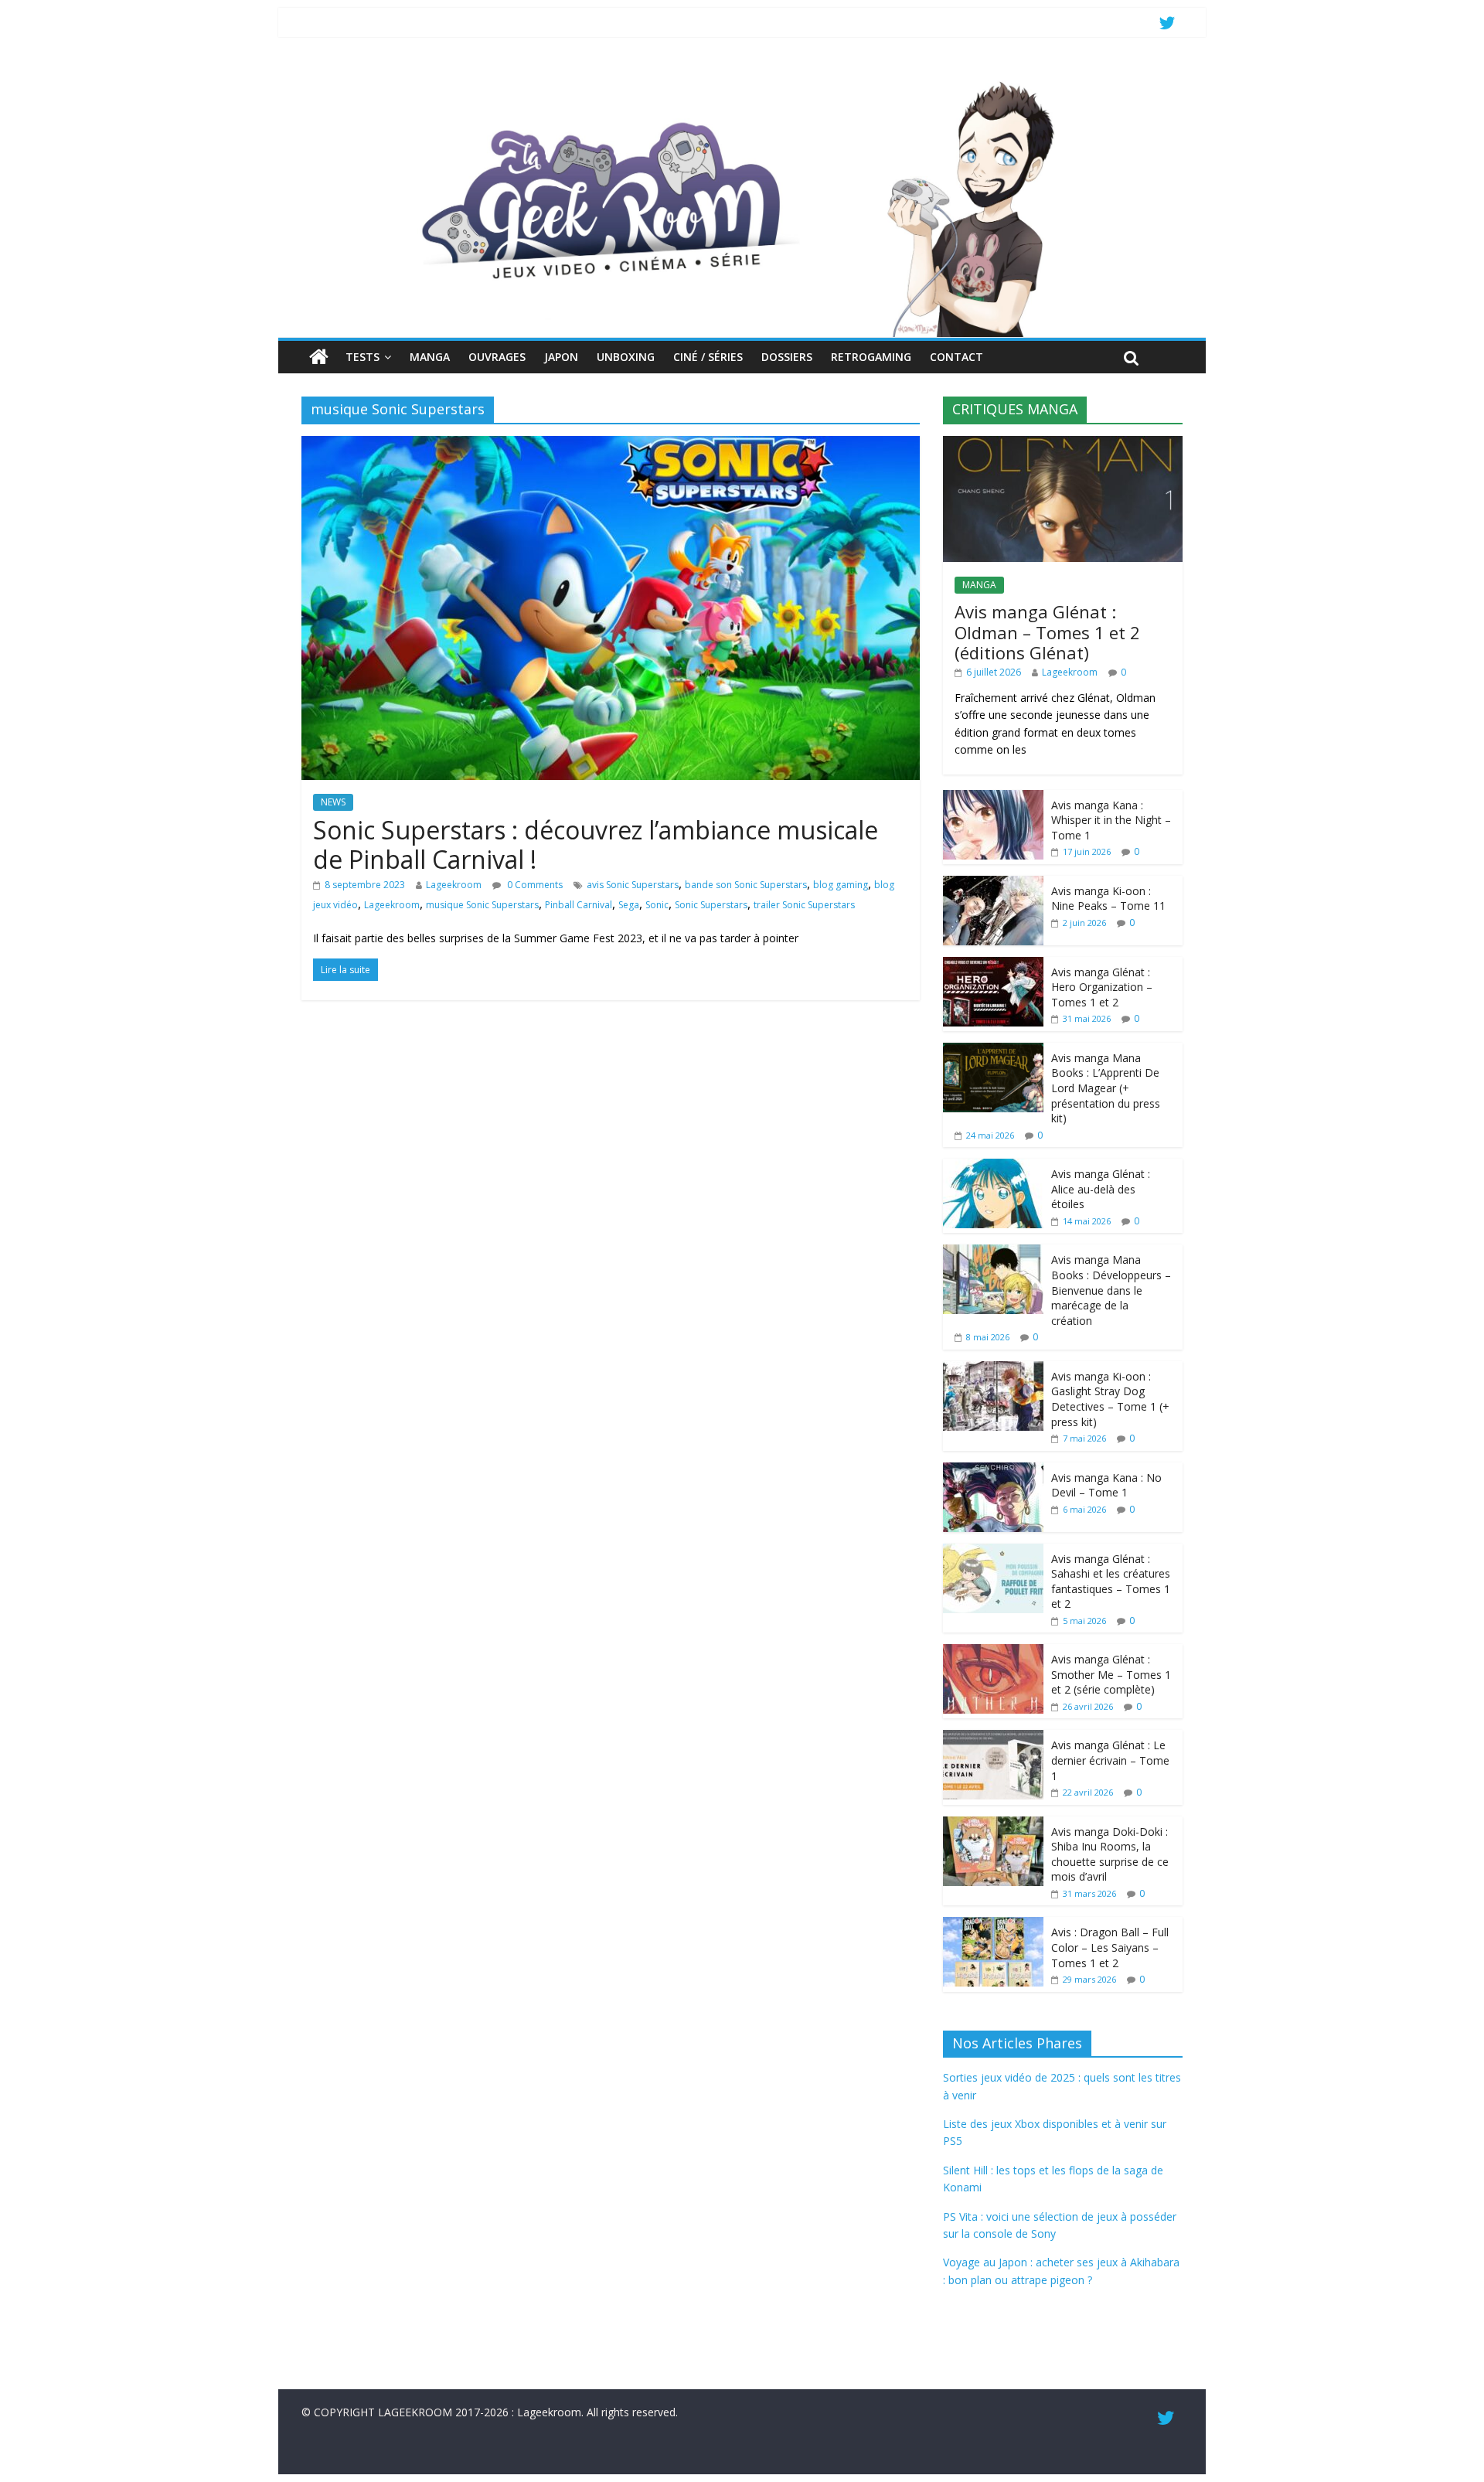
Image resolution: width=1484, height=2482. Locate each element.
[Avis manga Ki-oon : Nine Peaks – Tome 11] (993, 884)
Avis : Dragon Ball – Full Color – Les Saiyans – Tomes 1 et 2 (1110, 1947)
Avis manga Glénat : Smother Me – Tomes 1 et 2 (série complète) (1111, 1674)
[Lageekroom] (742, 81)
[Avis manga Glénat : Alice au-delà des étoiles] (993, 1167)
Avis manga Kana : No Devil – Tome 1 (1106, 1485)
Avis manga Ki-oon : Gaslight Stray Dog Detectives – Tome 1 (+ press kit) (1110, 1399)
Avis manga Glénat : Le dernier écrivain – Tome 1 (1110, 1760)
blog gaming (841, 885)
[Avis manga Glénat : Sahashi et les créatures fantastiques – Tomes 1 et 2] (993, 1552)
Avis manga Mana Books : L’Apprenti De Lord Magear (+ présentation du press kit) (1106, 1088)
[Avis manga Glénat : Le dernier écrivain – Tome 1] (993, 1738)
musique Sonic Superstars (482, 905)
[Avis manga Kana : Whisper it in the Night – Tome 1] (993, 798)
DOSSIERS (787, 357)
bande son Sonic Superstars (746, 885)
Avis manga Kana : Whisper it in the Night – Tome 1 (1111, 820)
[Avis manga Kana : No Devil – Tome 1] (993, 1471)
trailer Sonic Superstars (804, 905)
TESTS (362, 357)
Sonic (657, 905)
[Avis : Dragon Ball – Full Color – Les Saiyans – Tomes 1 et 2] (993, 1925)
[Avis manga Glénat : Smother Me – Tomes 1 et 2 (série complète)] (993, 1652)
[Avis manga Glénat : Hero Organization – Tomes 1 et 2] (993, 965)
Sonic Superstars (711, 905)
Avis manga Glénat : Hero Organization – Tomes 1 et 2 (1102, 987)
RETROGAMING (871, 357)
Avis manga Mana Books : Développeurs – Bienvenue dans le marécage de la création (1111, 1290)
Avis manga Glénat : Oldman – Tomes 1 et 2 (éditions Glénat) (1047, 632)
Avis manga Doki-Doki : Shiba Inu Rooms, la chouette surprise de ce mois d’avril (1110, 1854)
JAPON (561, 357)
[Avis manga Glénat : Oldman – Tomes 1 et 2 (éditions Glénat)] (1063, 444)
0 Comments (534, 885)
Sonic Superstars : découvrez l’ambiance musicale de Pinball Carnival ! (596, 844)
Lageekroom (454, 885)
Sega (629, 905)
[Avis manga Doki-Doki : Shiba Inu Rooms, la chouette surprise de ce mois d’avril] (993, 1825)
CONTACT (956, 357)
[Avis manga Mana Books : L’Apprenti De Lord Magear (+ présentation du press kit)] (993, 1051)
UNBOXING (626, 357)
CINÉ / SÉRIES (708, 357)
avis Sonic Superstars (633, 885)
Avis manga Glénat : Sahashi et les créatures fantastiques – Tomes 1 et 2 (1111, 1581)
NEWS (333, 802)
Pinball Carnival (579, 905)
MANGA (430, 357)
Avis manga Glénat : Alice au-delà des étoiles (1101, 1189)
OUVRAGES (497, 357)
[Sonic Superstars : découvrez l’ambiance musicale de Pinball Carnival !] (611, 445)
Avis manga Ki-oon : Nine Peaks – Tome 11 (1108, 899)
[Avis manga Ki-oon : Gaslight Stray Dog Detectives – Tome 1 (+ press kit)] (993, 1369)
